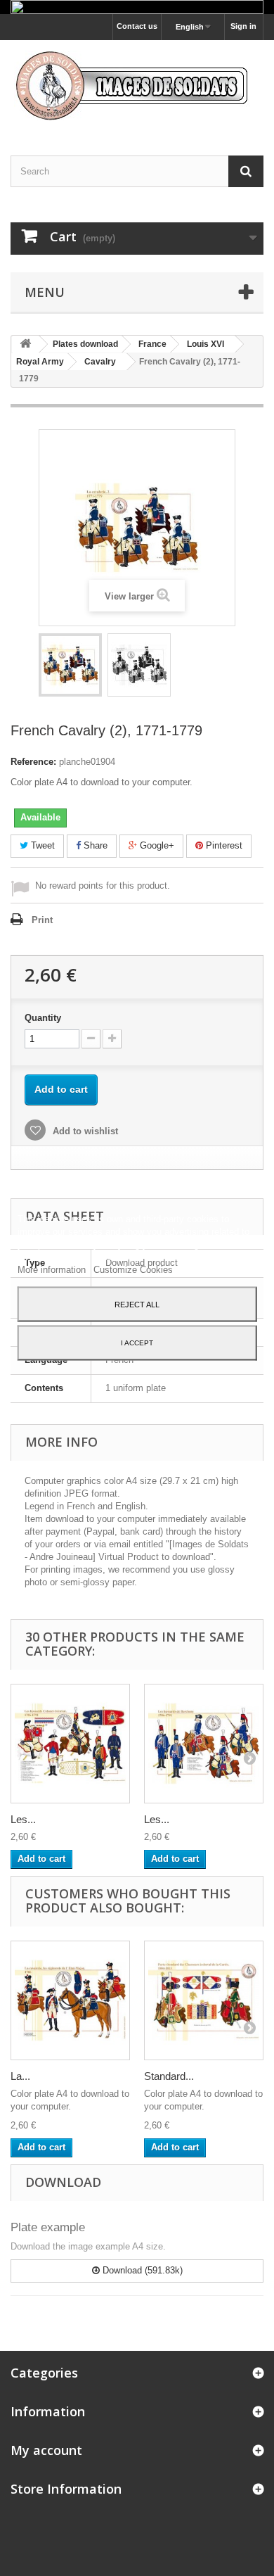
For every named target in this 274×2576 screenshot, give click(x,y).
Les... (23, 1819)
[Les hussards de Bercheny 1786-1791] (204, 1744)
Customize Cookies (133, 1269)
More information (53, 1269)
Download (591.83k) (141, 2270)
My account (46, 2450)
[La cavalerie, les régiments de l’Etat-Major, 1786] (70, 2000)
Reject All (137, 1304)
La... (20, 2076)
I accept (137, 1342)
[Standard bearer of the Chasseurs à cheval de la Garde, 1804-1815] (204, 2000)
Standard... (169, 2076)
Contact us (137, 26)
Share (94, 845)
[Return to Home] (25, 344)
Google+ (156, 845)
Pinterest (223, 845)
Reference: (33, 762)
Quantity (43, 1018)
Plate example (48, 2227)
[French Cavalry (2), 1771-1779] (70, 665)
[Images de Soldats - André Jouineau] (137, 85)
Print (42, 920)
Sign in (243, 26)
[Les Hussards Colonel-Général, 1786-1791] (70, 1744)
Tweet (41, 845)
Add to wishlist (84, 1131)
